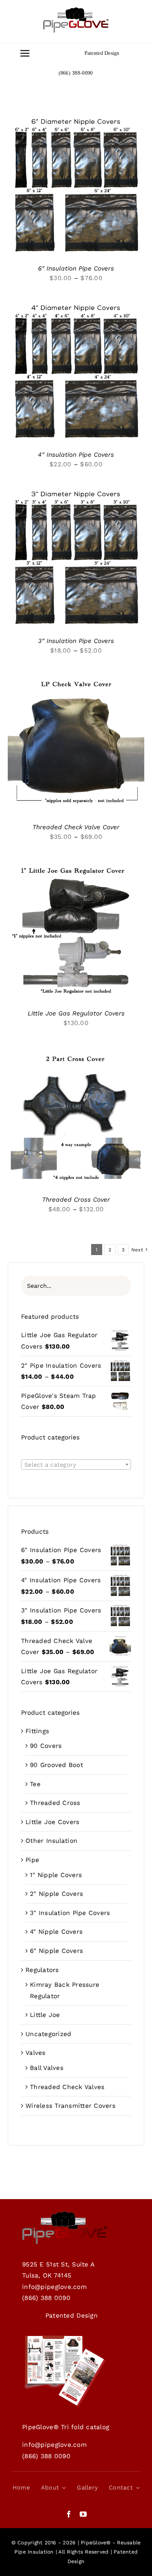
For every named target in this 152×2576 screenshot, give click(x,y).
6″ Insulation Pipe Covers (76, 268)
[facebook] (69, 2514)
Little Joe (45, 2015)
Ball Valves (47, 2068)
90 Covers (46, 1746)
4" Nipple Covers (56, 1932)
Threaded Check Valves (67, 2087)
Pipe (32, 1860)
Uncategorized (48, 2034)
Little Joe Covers (52, 1822)
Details (29, 190)
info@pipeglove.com (54, 2287)
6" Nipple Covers (56, 1951)
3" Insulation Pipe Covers (70, 1913)
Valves (36, 2053)
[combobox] (76, 1464)
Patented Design (102, 53)
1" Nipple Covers (56, 1875)
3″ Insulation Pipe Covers (76, 641)
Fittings (37, 1731)
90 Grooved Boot (56, 1765)
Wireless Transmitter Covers (70, 2106)
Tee (35, 1784)
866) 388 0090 (47, 2298)
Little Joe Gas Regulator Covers (76, 1013)
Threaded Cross (55, 1803)
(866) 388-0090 (76, 73)
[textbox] (76, 1465)
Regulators (42, 1970)
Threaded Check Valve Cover (76, 827)
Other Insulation (51, 1841)
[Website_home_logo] (76, 10)
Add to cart (70, 928)
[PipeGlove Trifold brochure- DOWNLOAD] (65, 2338)
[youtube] (83, 2514)
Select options (71, 183)
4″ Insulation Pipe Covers (76, 455)
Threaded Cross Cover (76, 1199)
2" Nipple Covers (56, 1894)
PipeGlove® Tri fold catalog (66, 2427)
